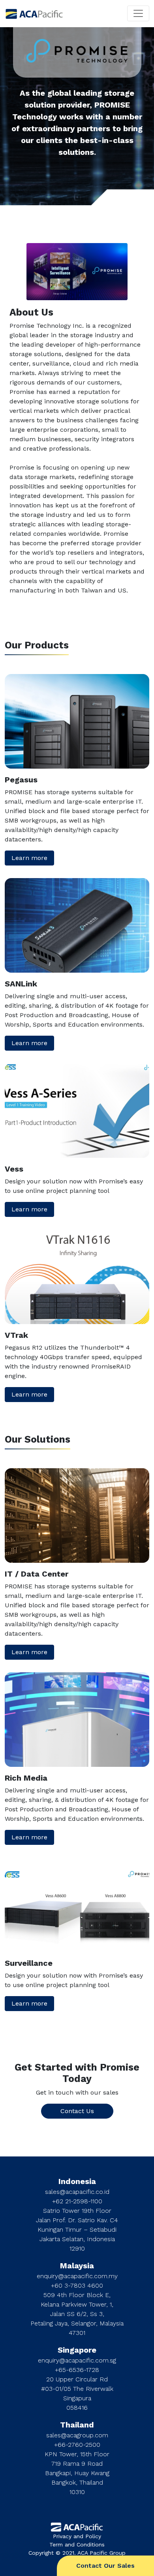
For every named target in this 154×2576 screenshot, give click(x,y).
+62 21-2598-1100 (77, 2201)
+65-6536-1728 (77, 2370)
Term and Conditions (77, 2544)
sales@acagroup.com (77, 2435)
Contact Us (77, 2111)
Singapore (77, 2350)
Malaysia (77, 2266)
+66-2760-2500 (77, 2445)
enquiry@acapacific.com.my (77, 2276)
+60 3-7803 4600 (77, 2285)
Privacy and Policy (77, 2536)
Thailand (77, 2425)
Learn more (29, 858)
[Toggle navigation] (138, 13)
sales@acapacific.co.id (77, 2192)
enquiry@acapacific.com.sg (77, 2360)
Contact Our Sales (105, 2566)
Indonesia (77, 2181)
